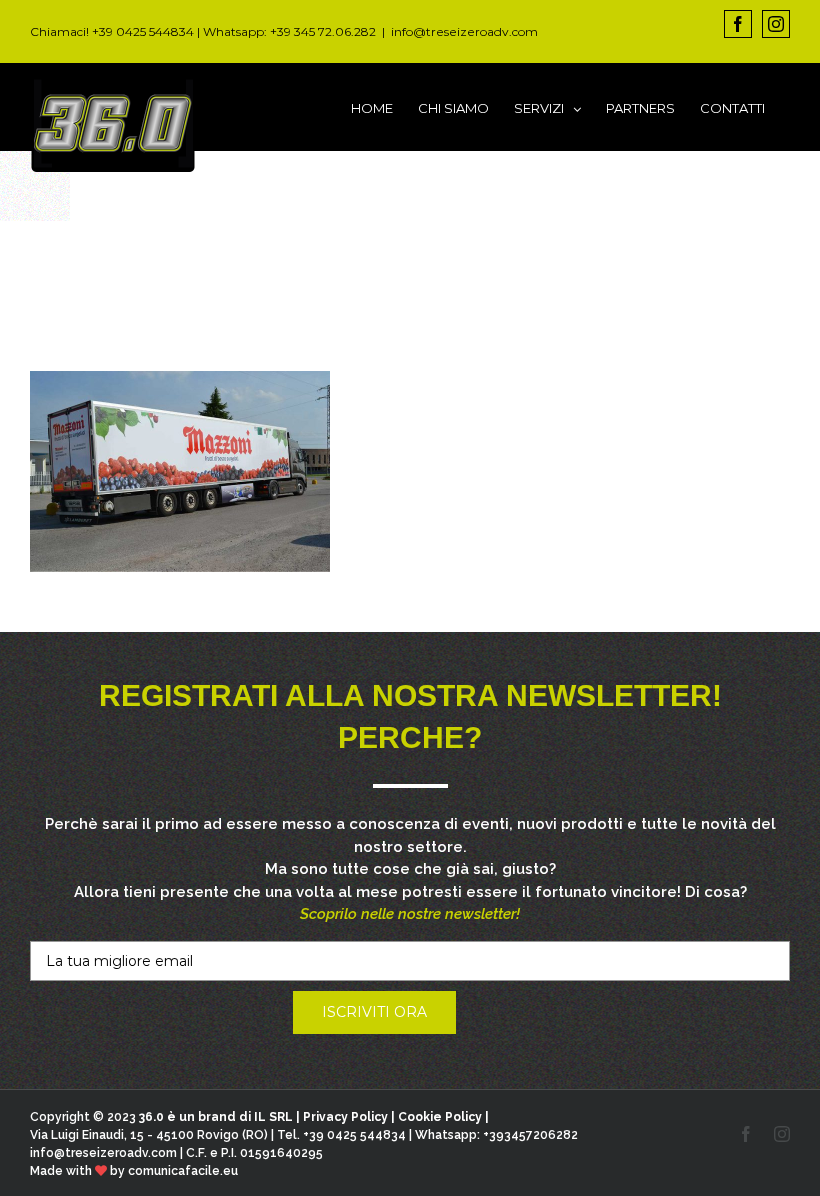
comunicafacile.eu (183, 1171)
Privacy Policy (345, 1117)
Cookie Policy (440, 1117)
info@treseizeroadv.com (464, 31)
